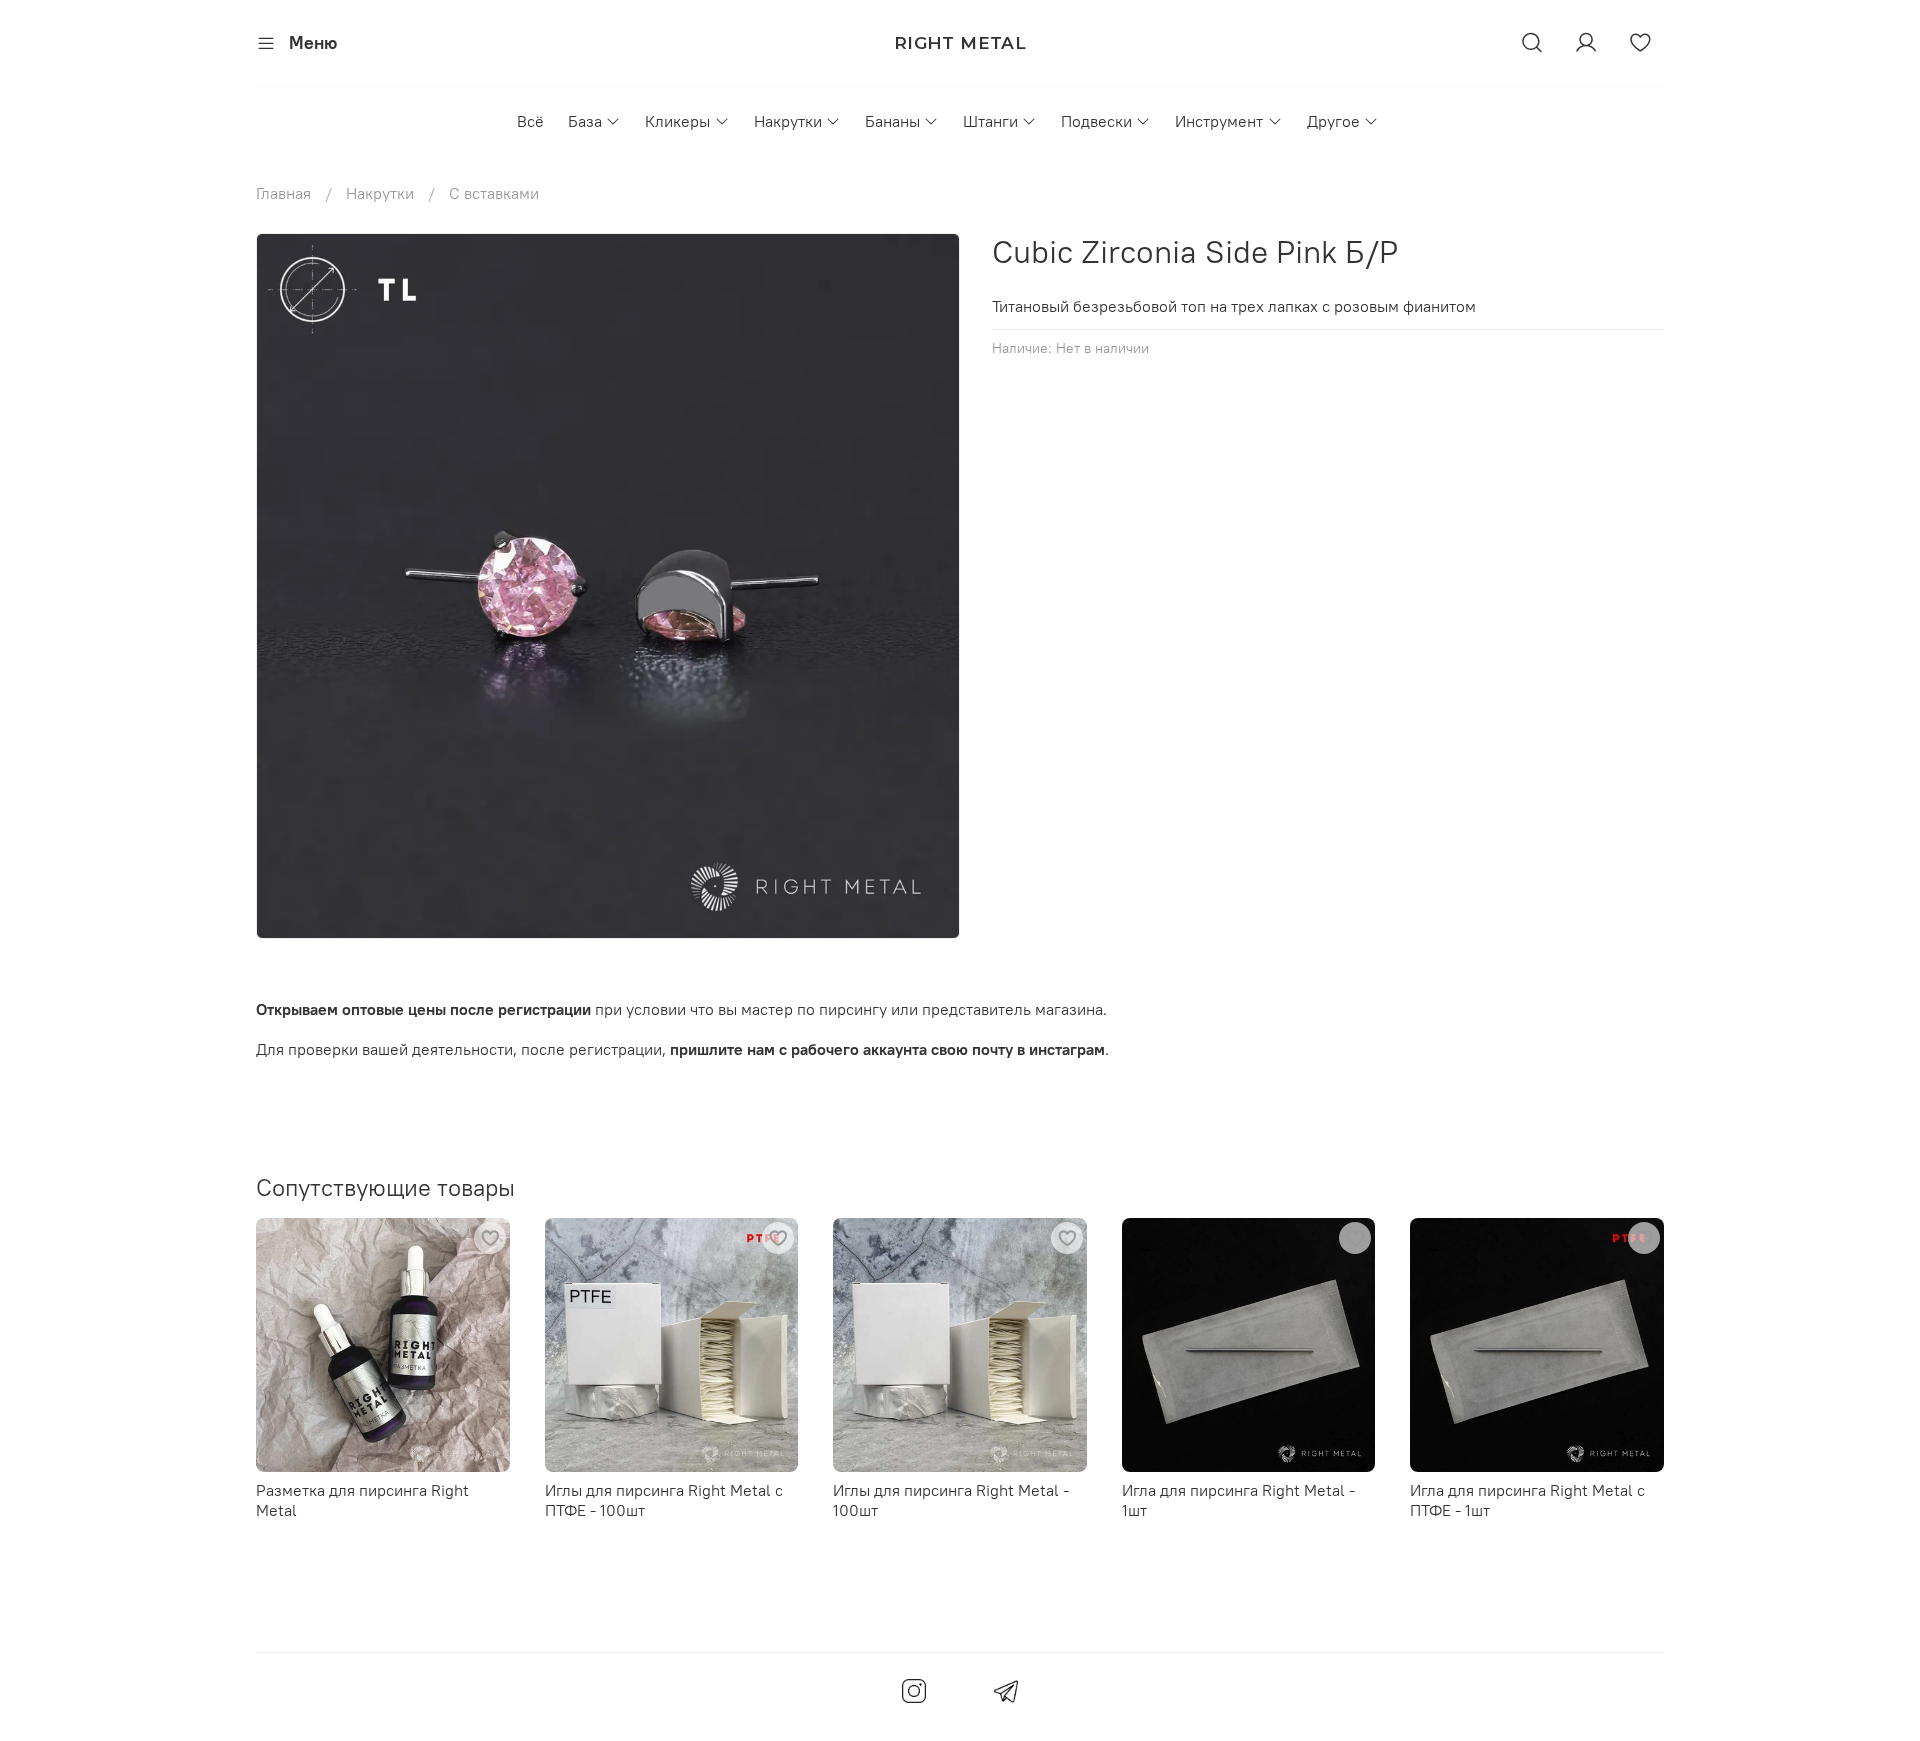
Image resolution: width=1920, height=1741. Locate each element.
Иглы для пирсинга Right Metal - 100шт (951, 1499)
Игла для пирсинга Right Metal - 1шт (1238, 1499)
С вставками (494, 193)
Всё (530, 121)
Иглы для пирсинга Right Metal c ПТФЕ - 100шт (664, 1499)
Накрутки (788, 121)
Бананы (892, 121)
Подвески (1096, 121)
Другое (1333, 121)
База (585, 121)
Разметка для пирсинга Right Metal (362, 1499)
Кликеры (677, 121)
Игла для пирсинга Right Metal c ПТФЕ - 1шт (1527, 1499)
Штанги (990, 121)
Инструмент (1219, 121)
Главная (283, 193)
